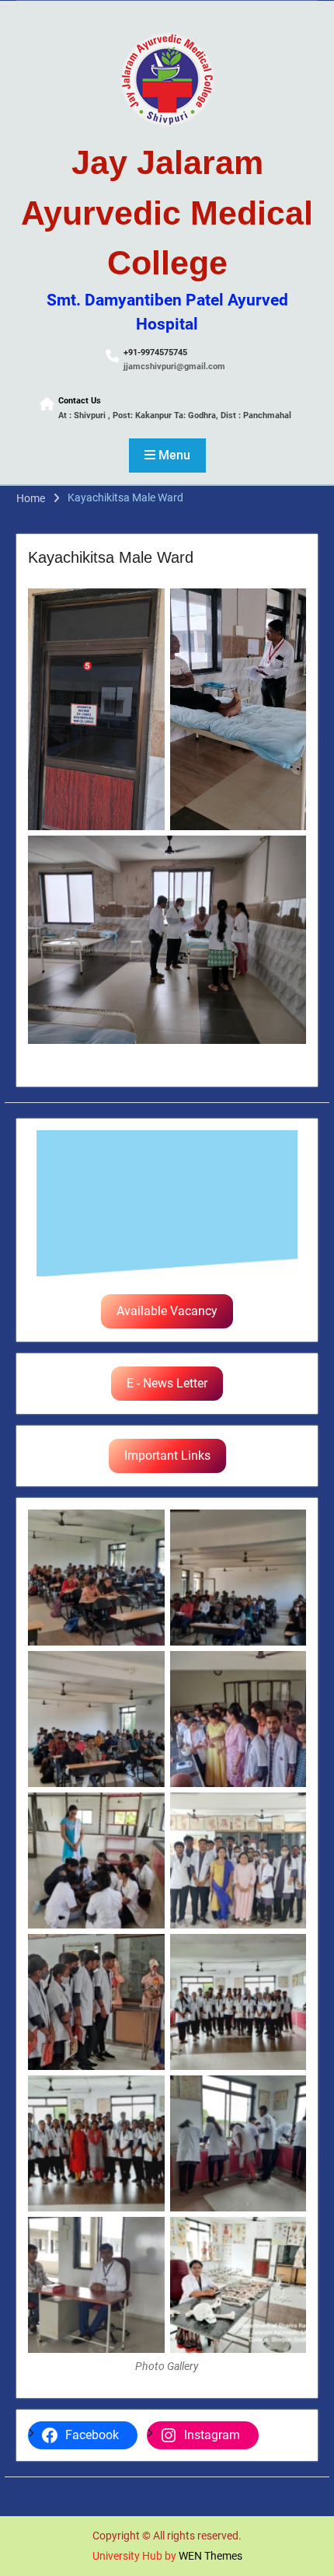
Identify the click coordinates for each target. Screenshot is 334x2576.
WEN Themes (210, 2556)
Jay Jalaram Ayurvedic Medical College (167, 213)
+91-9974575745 (155, 353)
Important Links (167, 1456)
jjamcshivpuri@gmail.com (174, 367)
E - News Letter (167, 1383)
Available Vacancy (167, 1311)
